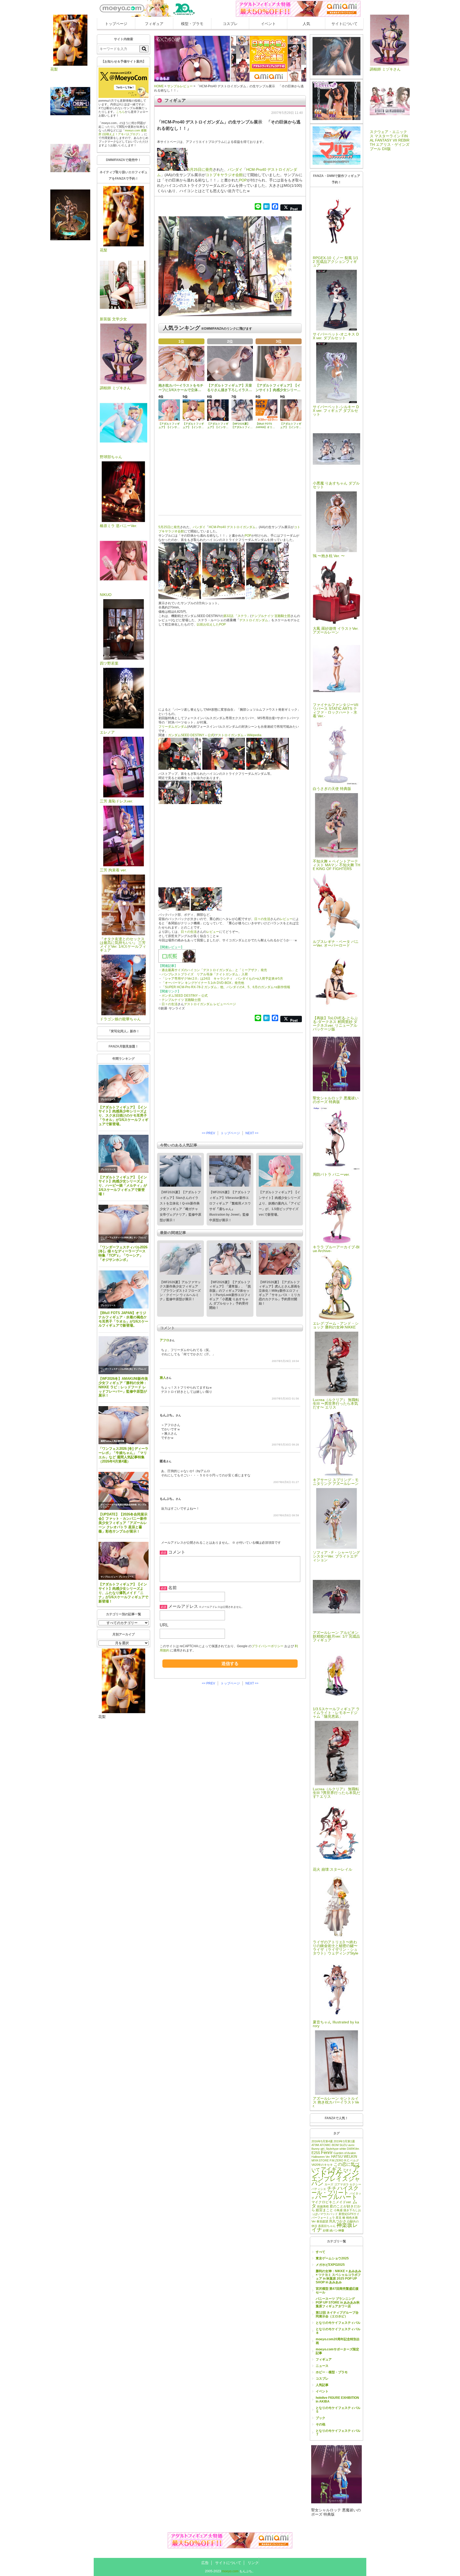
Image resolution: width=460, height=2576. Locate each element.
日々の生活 (262, 919)
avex (351, 2145)
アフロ (165, 1340)
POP (243, 180)
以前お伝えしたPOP (211, 624)
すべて (321, 2252)
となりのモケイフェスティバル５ (338, 2410)
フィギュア (154, 24)
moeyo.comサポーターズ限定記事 (337, 2351)
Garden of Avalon (345, 2153)
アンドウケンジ (336, 2171)
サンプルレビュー (109, 1577)
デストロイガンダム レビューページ (210, 1004)
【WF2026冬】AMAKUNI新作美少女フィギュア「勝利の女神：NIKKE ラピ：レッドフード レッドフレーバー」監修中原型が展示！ (123, 1387)
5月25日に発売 (200, 169)
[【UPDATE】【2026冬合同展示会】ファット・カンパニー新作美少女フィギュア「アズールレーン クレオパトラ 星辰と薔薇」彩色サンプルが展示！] (124, 1491)
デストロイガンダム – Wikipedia (238, 735)
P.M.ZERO (336, 2160)
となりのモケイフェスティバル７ (338, 2433)
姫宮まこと (324, 2210)
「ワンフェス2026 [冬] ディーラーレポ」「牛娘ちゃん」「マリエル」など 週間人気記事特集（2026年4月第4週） (123, 1455)
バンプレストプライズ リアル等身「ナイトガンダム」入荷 (205, 974)
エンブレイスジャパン (336, 2181)
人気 (306, 24)
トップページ (116, 24)
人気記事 (322, 2385)
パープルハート (336, 2197)
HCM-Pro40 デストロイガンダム (232, 527)
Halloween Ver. (321, 2157)
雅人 (163, 1378)
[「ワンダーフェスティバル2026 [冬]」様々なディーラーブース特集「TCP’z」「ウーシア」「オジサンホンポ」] (124, 1224)
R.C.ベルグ (352, 2160)
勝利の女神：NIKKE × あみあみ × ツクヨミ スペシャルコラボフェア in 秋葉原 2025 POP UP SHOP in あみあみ (338, 2277)
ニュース (322, 2366)
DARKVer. (353, 2149)
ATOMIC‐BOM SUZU (334, 2145)
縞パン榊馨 (337, 2230)
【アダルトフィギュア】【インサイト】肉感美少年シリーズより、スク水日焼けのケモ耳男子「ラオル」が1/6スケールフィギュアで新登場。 (123, 1116)
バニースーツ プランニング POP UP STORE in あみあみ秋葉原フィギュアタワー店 (338, 2302)
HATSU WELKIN (344, 2157)
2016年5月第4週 (322, 2141)
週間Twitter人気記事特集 (112, 1441)
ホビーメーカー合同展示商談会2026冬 (119, 1505)
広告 (205, 2563)
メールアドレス (183, 1606)
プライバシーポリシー (268, 1646)
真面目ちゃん (327, 2226)
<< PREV (208, 1133)
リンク (253, 2563)
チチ (332, 2188)
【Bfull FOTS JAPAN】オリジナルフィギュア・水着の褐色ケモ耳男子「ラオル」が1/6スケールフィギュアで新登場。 (123, 1319)
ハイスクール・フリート (335, 2190)
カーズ (329, 2184)
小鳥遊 (338, 2210)
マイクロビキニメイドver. (332, 2202)
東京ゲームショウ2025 (332, 2258)
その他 (321, 2424)
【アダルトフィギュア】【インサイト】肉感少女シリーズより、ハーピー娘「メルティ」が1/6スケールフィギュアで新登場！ (123, 1186)
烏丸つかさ (338, 2221)
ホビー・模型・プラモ (332, 2372)
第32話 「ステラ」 (237, 616)
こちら (120, 112)
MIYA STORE (320, 2160)
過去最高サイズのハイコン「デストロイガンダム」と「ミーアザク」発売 (214, 970)
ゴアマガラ (341, 2184)
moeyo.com (230, 2571)
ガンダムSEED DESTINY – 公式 (191, 735)
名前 (172, 1588)
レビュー (286, 919)
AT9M (315, 2145)
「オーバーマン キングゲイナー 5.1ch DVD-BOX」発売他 (203, 983)
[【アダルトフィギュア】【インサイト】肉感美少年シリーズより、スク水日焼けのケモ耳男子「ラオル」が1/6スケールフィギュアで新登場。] (124, 1084)
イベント (268, 24)
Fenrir (327, 2152)
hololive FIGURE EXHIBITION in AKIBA (337, 2400)
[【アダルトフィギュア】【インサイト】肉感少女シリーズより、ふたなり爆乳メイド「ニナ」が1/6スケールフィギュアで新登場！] (124, 1561)
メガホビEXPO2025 (330, 2265)
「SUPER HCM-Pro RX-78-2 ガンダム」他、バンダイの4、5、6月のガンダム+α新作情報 (226, 987)
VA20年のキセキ (322, 2165)
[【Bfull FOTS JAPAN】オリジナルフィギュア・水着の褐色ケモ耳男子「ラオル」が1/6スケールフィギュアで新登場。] (124, 1289)
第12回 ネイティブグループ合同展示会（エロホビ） (337, 2314)
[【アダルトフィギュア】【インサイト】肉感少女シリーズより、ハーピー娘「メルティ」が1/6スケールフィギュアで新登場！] (124, 1154)
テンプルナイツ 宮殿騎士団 (271, 616)
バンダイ (235, 169)
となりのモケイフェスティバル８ (338, 2331)
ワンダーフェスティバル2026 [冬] (117, 1238)
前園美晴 (323, 2206)
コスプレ (230, 24)
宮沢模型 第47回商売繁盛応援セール (337, 2291)
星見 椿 (340, 2218)
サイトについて (344, 24)
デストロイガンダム (254, 620)
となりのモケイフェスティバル (338, 2323)
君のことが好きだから (336, 2208)
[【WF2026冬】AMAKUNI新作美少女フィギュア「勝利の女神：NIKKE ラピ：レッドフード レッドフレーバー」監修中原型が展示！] (124, 1355)
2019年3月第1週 (344, 2141)
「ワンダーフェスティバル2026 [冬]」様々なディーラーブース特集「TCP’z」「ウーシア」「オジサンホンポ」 (123, 1254)
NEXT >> (252, 1133)
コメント (177, 1552)
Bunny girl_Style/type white (329, 2149)
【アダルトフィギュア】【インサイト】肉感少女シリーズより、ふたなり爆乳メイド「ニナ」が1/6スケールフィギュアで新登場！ (123, 1593)
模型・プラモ (192, 24)
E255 (316, 2153)
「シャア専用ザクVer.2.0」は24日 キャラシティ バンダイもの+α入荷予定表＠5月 (222, 979)
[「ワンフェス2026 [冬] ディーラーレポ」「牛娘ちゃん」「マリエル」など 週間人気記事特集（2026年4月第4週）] (124, 1425)
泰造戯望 (322, 2221)
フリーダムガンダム (173, 727)
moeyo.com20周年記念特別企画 (338, 2341)
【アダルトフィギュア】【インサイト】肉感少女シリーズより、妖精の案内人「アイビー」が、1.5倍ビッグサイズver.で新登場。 (280, 1203)
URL (164, 1625)
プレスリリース (108, 1099)
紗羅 (326, 2230)
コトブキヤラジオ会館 (224, 175)
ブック (321, 2418)
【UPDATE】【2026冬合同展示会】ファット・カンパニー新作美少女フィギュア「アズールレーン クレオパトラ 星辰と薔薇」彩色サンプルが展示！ (123, 1523)
